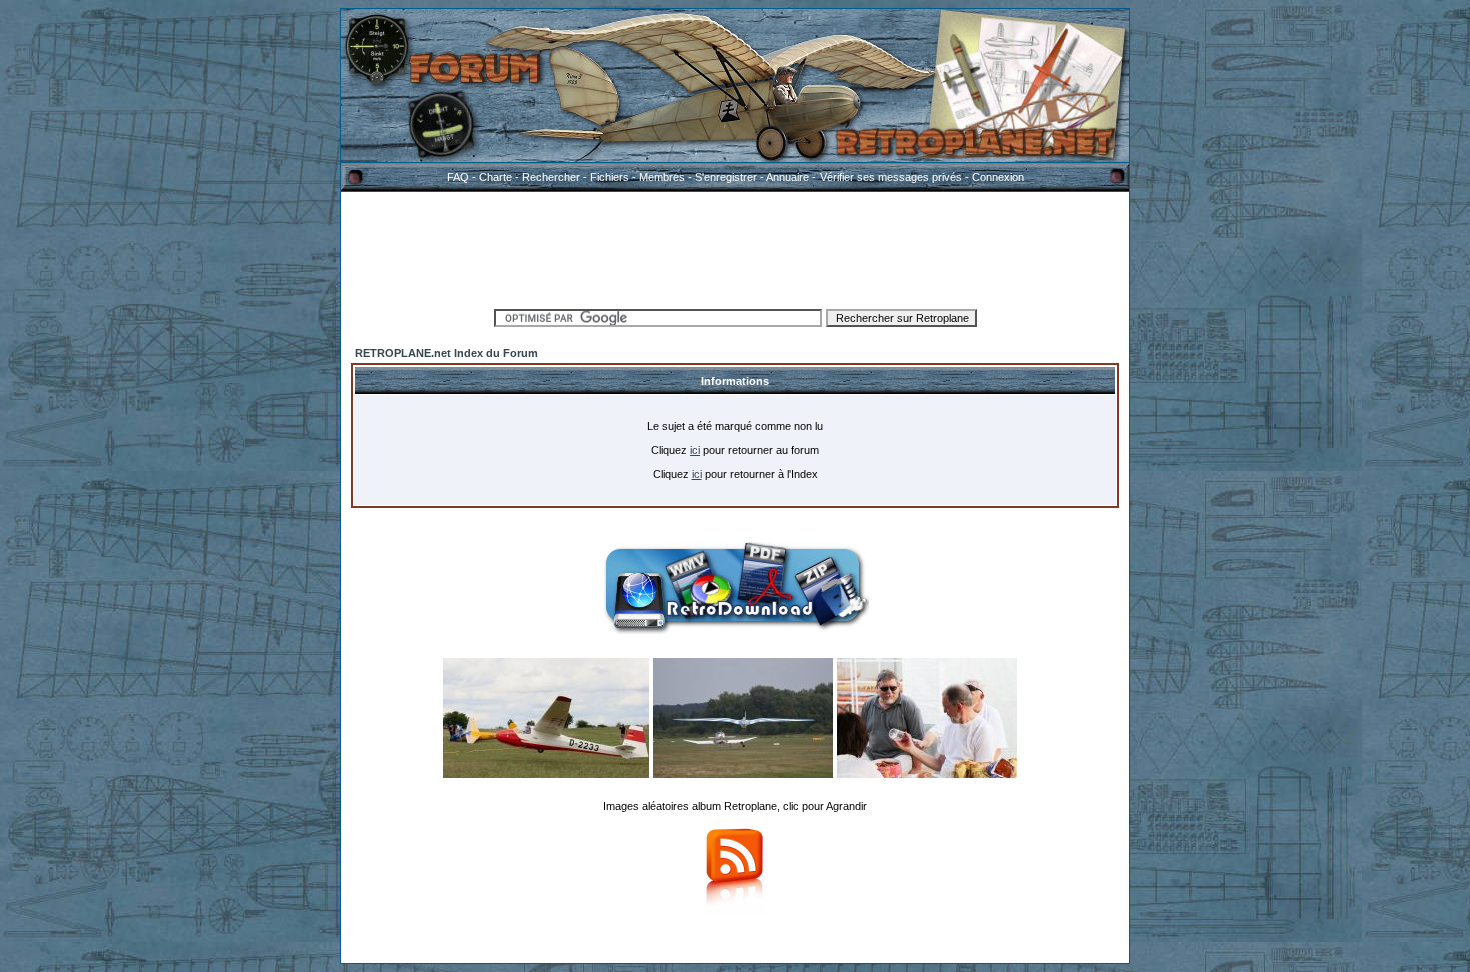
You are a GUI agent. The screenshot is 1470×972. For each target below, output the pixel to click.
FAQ (458, 177)
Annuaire (787, 177)
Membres (662, 177)
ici (695, 450)
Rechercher (551, 177)
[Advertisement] (735, 247)
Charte (495, 177)
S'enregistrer (726, 177)
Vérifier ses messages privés (891, 177)
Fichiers (609, 177)
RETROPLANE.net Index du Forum (446, 353)
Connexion (998, 177)
